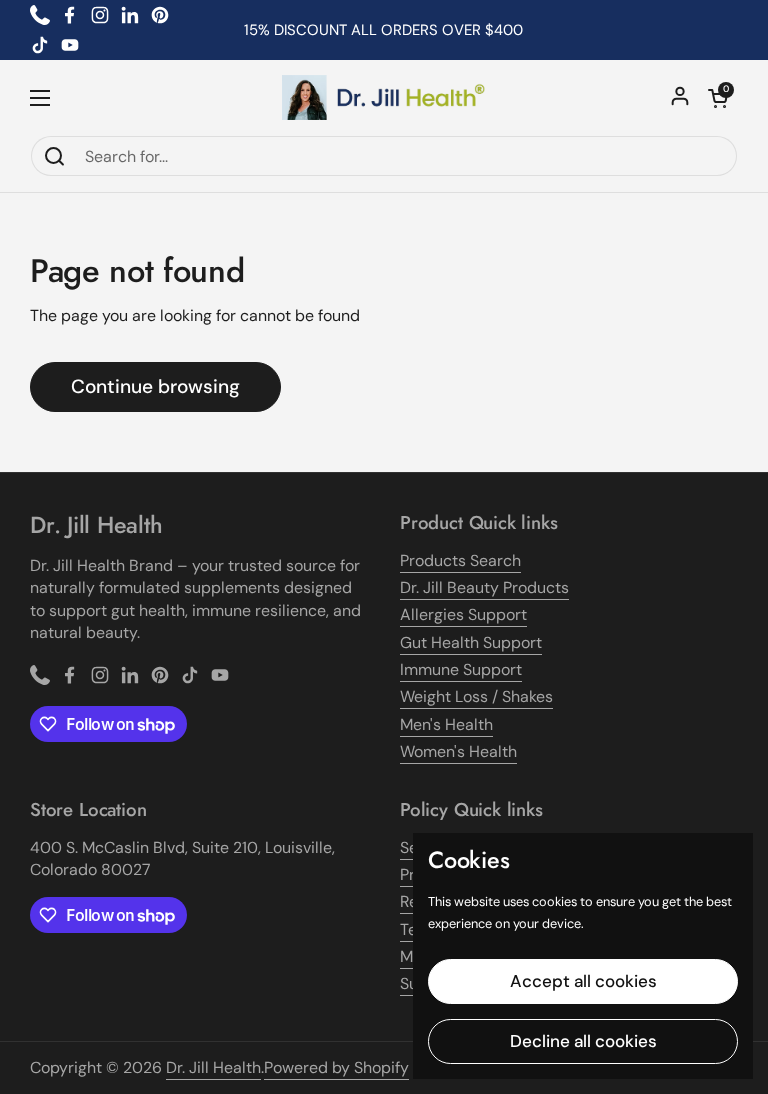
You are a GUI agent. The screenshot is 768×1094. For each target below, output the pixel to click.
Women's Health (458, 751)
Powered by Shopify (336, 1067)
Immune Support (461, 669)
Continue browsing (155, 386)
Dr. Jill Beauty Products (484, 587)
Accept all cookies (583, 981)
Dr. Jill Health (213, 1067)
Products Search (460, 560)
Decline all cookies (583, 1041)
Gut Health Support (471, 642)
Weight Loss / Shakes (476, 696)
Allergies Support (463, 614)
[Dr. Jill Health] (384, 97)
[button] (718, 98)
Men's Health (446, 724)
